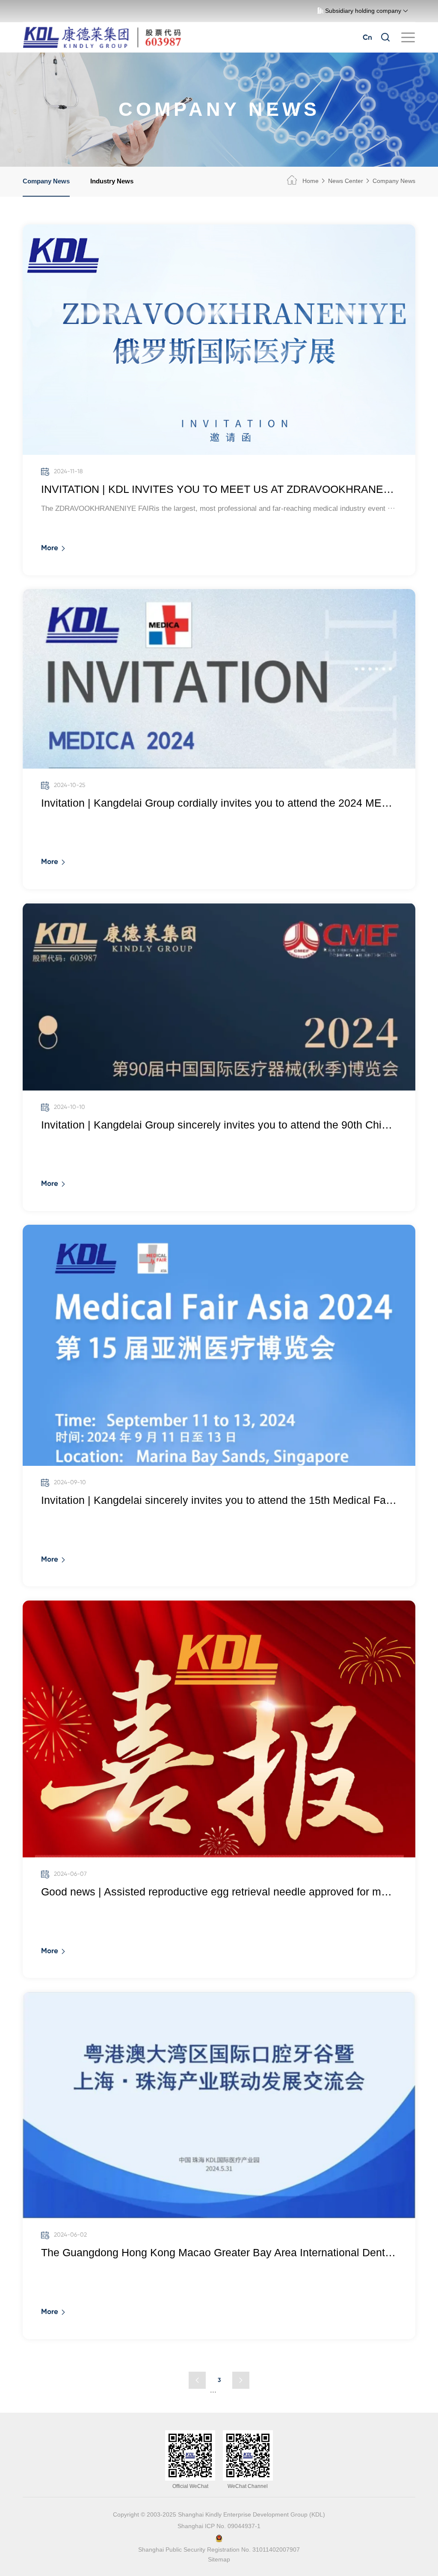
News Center (346, 181)
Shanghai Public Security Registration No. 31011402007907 (219, 2550)
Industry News (112, 181)
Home (310, 181)
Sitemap (219, 2560)
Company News (46, 181)
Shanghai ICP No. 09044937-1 (219, 2526)
